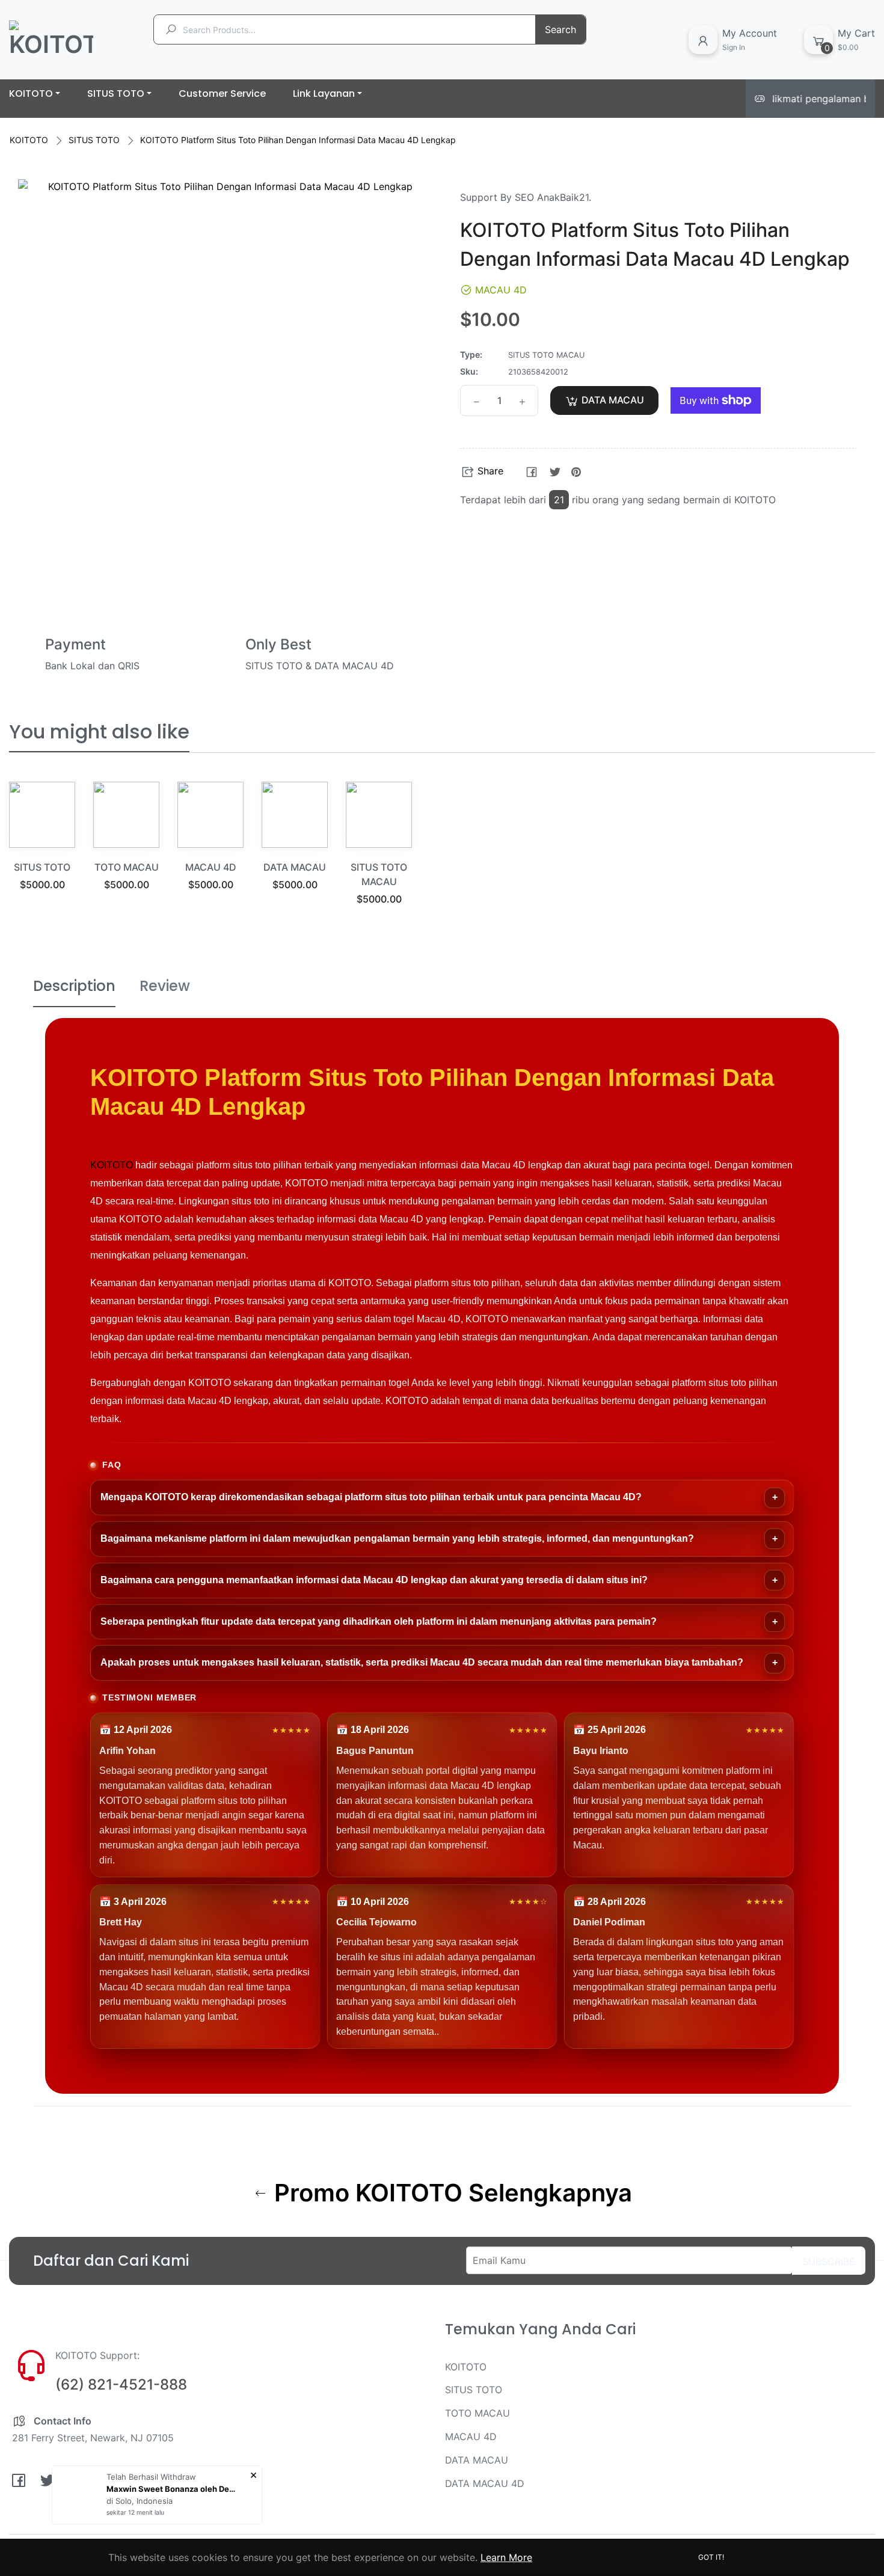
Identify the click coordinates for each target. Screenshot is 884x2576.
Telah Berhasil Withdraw (151, 2477)
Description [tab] (74, 986)
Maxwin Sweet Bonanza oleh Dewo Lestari (173, 2489)
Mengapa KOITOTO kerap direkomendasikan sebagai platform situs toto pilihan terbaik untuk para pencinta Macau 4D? (371, 1497)
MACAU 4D (211, 867)
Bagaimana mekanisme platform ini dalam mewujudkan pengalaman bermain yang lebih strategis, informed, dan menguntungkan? (397, 1538)
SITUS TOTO (94, 140)
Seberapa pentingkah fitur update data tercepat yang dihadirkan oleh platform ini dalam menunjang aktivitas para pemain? (379, 1621)
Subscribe (829, 2262)
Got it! (711, 2557)
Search (560, 29)
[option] (42, 851)
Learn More (506, 2557)
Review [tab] (165, 986)
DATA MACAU (295, 867)
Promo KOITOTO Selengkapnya (450, 2193)
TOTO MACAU (127, 867)
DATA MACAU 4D (485, 2483)
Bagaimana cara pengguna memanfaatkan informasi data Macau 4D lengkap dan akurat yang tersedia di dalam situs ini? (374, 1580)
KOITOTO (29, 140)
